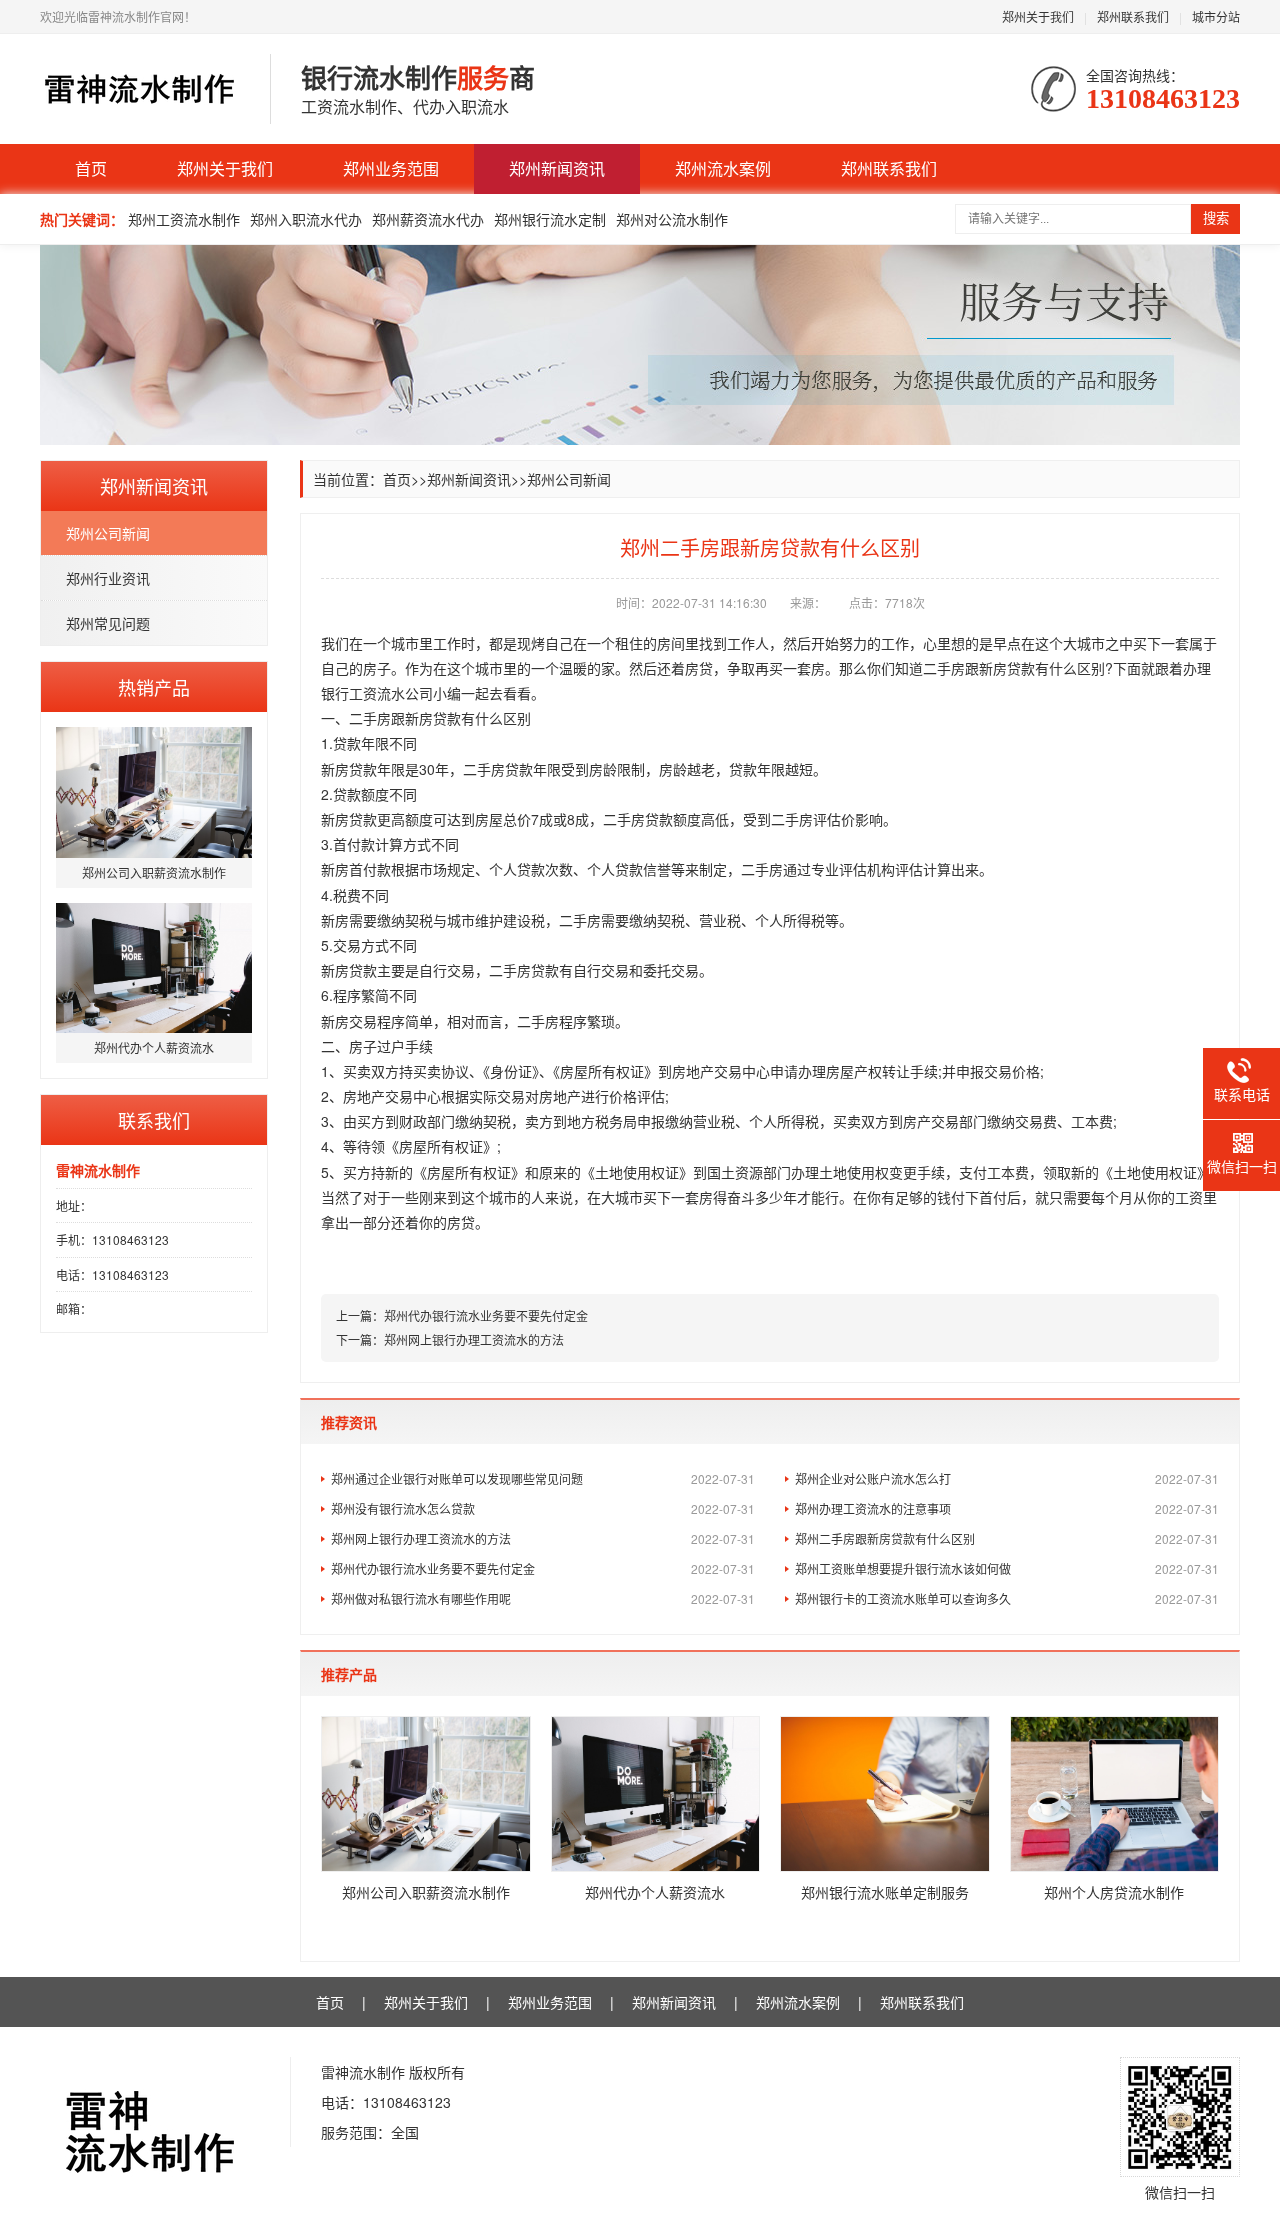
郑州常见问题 (108, 623)
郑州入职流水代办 (306, 219)
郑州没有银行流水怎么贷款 (543, 1508)
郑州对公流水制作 (672, 219)
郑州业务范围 (391, 168)
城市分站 (1216, 16)
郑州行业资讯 (108, 578)
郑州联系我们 (1133, 16)
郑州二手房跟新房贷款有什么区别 (1007, 1538)
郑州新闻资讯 (557, 168)
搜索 (1216, 218)
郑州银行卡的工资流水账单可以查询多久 (1007, 1598)
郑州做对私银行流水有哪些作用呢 (543, 1598)
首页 (91, 168)
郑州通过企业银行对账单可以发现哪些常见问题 (543, 1478)
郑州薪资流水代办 (428, 219)
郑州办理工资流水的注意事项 (1007, 1508)
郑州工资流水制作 (184, 219)
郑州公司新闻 (108, 533)
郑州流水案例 (723, 168)
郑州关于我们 (1038, 16)
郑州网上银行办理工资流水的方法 (474, 1339)
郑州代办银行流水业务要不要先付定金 (486, 1315)
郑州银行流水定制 (550, 219)
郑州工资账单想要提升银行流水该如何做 (1007, 1568)
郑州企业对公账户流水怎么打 (1007, 1478)
